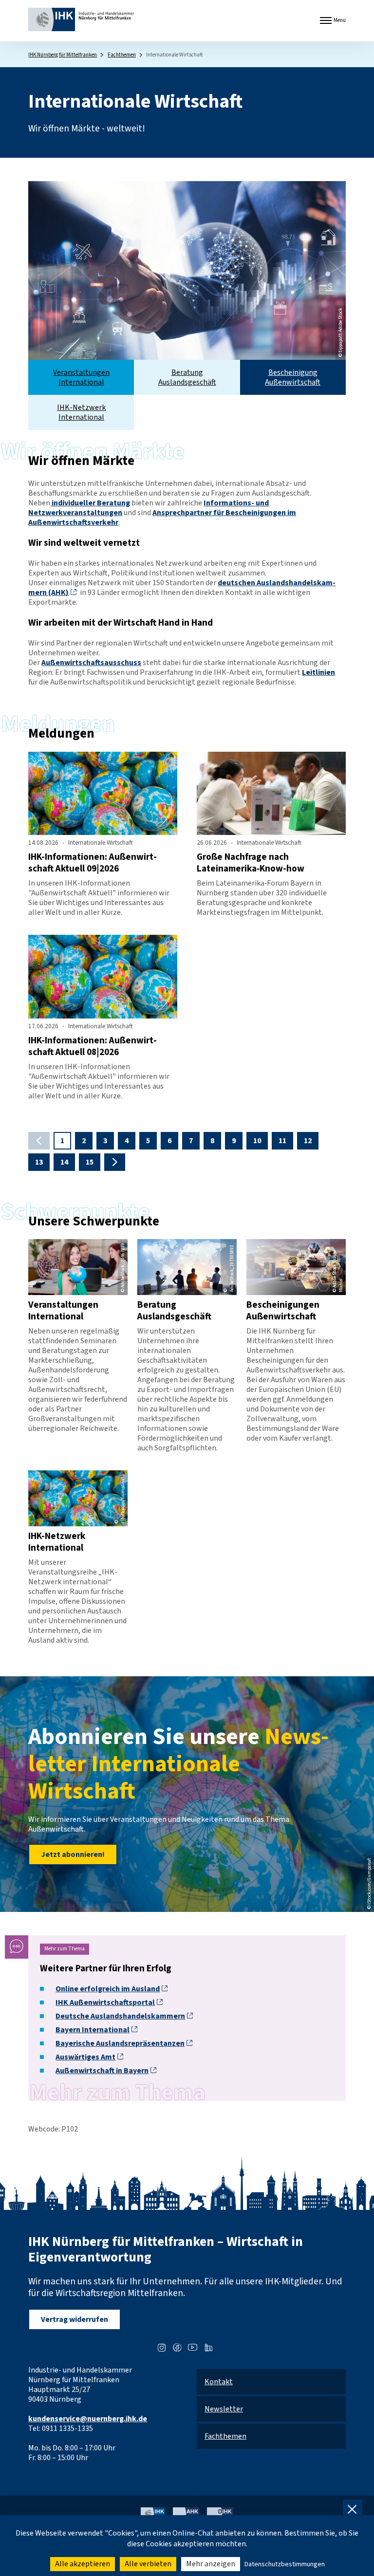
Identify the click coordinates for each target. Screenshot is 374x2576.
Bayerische (120, 2043)
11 (282, 1141)
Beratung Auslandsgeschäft (187, 377)
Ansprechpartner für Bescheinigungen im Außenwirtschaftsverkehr (162, 518)
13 (39, 1162)
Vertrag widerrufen (75, 2319)
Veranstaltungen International (81, 377)
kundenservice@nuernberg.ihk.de (88, 2419)
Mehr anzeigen (211, 2564)
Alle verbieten (148, 2564)
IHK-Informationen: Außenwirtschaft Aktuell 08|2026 (93, 1046)
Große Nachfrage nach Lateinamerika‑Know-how (251, 863)
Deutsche (120, 2016)
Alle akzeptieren (83, 2564)
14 (64, 1162)
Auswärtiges (85, 2057)
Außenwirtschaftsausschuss (91, 663)
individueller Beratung (90, 503)
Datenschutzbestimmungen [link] (285, 2564)
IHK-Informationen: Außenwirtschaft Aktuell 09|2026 (93, 863)
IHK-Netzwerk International (81, 412)
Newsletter (224, 2409)
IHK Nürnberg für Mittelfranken (63, 55)
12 (308, 1141)
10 (257, 1141)
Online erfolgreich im (108, 1989)
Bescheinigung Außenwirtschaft (293, 377)
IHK (105, 2002)
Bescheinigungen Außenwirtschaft (283, 1311)
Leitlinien (318, 672)
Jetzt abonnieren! (73, 1854)
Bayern (93, 2030)
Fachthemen (122, 55)
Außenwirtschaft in (102, 2071)
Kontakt (219, 2382)
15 (90, 1162)
